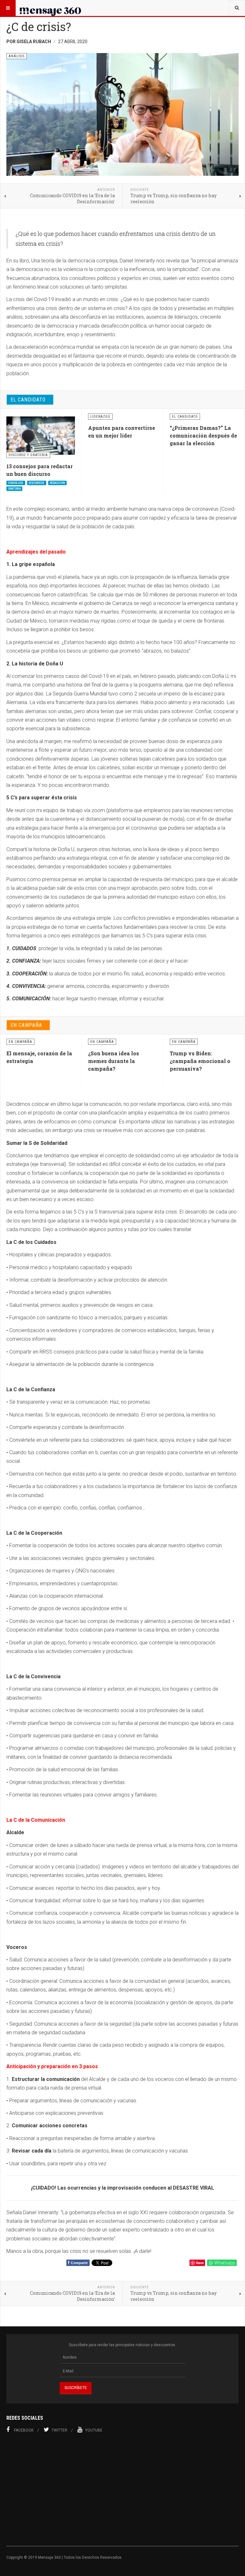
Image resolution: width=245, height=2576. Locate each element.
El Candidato (28, 400)
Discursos (37, 483)
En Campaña (26, 1025)
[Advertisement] (122, 2493)
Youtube (94, 2430)
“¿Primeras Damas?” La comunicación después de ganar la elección (203, 435)
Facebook (24, 2430)
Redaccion (57, 483)
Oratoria (14, 489)
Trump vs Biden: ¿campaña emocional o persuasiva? (200, 1061)
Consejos (16, 483)
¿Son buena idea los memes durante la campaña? (114, 1061)
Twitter (59, 2430)
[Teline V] (50, 8)
